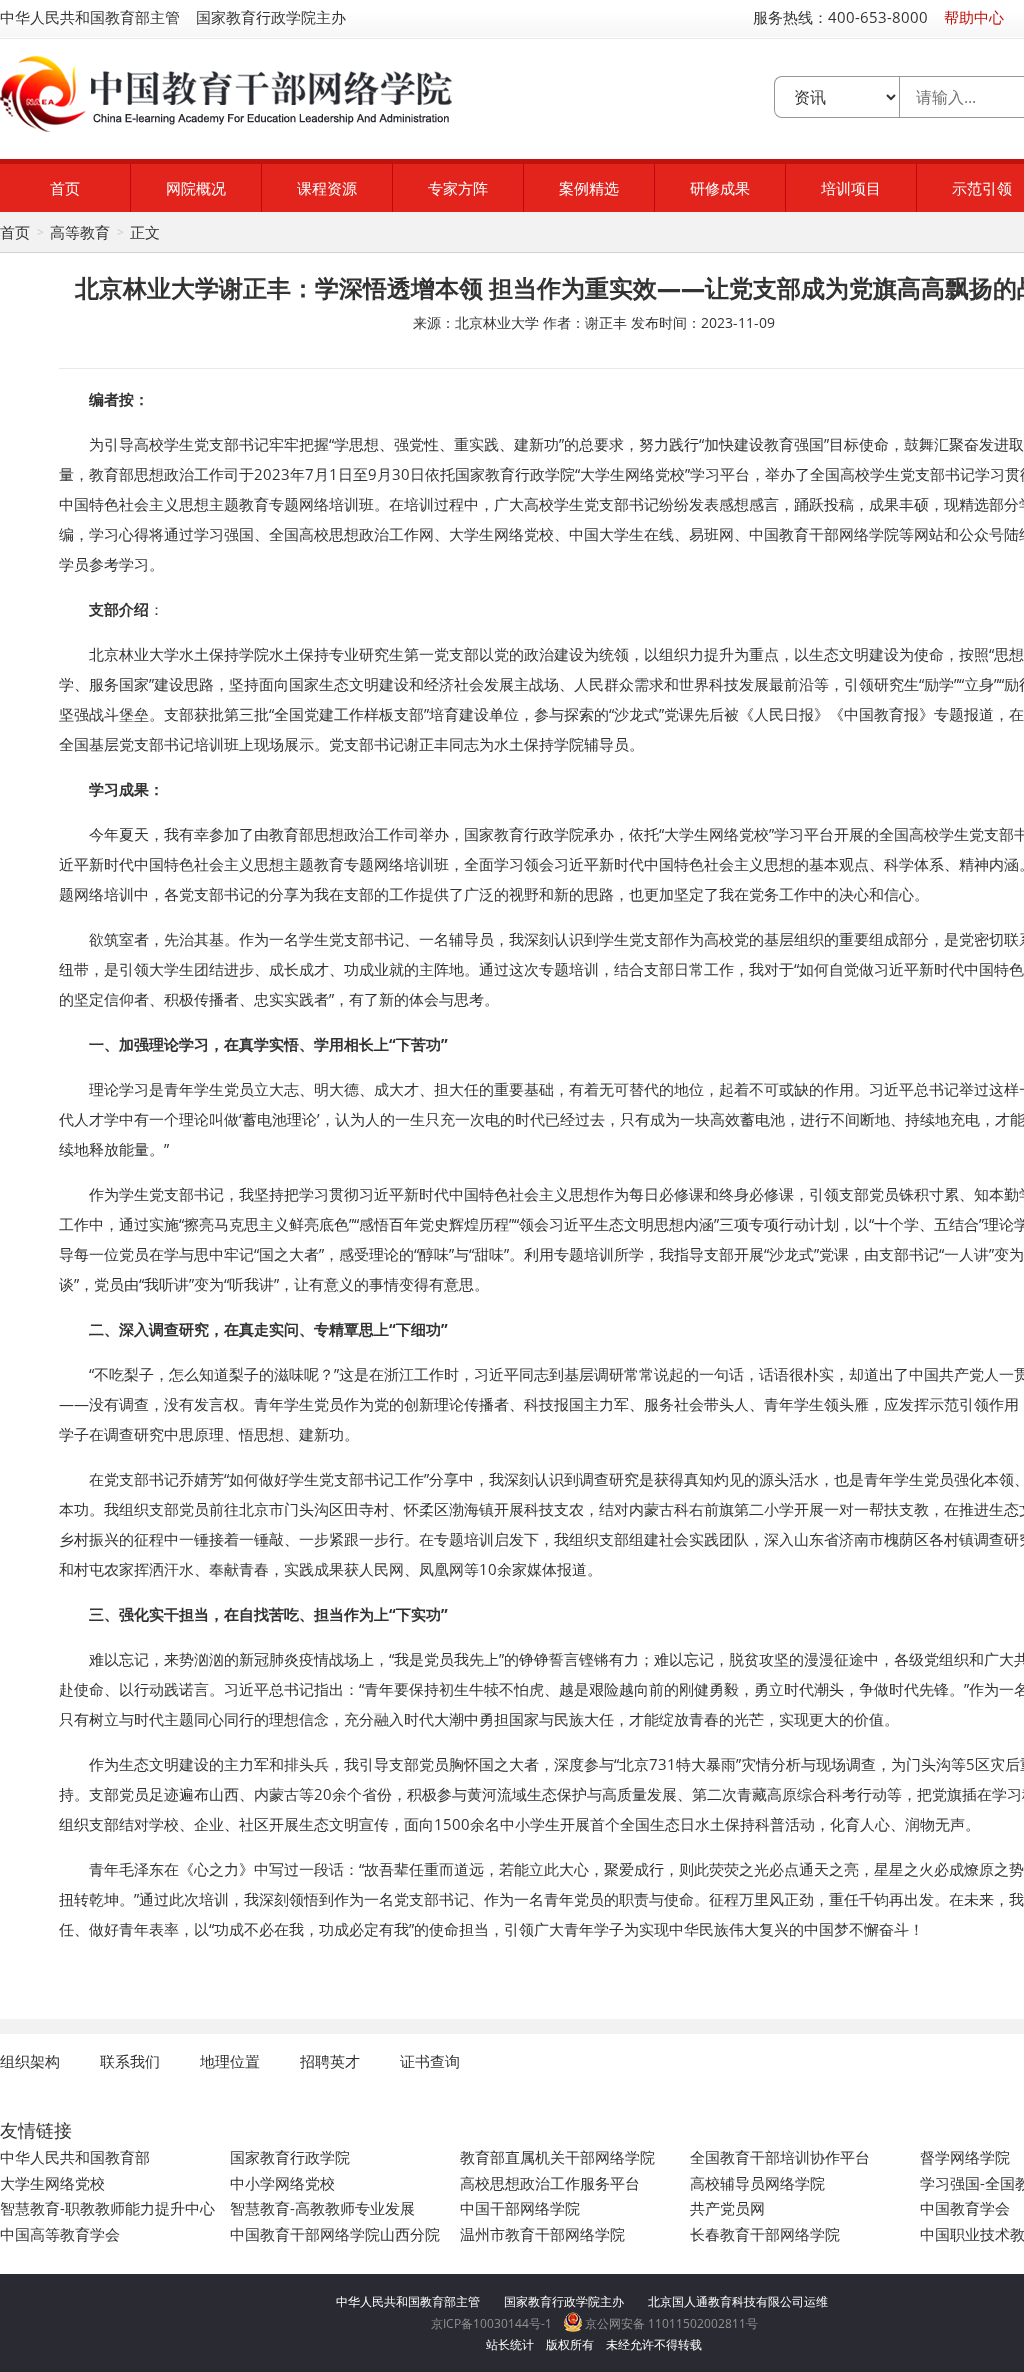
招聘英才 (330, 2061)
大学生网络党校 (52, 2183)
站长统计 (510, 2344)
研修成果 (720, 188)
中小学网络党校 (282, 2183)
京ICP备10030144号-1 (491, 2323)
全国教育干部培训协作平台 (780, 2157)
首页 (65, 188)
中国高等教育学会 (60, 2234)
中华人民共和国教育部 (75, 2157)
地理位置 (230, 2061)
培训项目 (851, 188)
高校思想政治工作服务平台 (550, 2183)
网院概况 (196, 188)
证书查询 (430, 2061)
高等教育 (80, 232)
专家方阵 (458, 188)
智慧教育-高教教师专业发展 (322, 2208)
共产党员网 (727, 2208)
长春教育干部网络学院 (765, 2234)
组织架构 (30, 2061)
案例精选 (589, 188)
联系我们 (130, 2061)
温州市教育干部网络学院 (542, 2234)
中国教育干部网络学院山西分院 (335, 2234)
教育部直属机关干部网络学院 (557, 2157)
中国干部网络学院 (520, 2208)
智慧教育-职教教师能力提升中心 (107, 2208)
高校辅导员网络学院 (757, 2183)
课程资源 (327, 188)
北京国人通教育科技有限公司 (726, 2301)
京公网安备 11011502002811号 (670, 2323)
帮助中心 (974, 17)
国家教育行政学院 (290, 2157)
